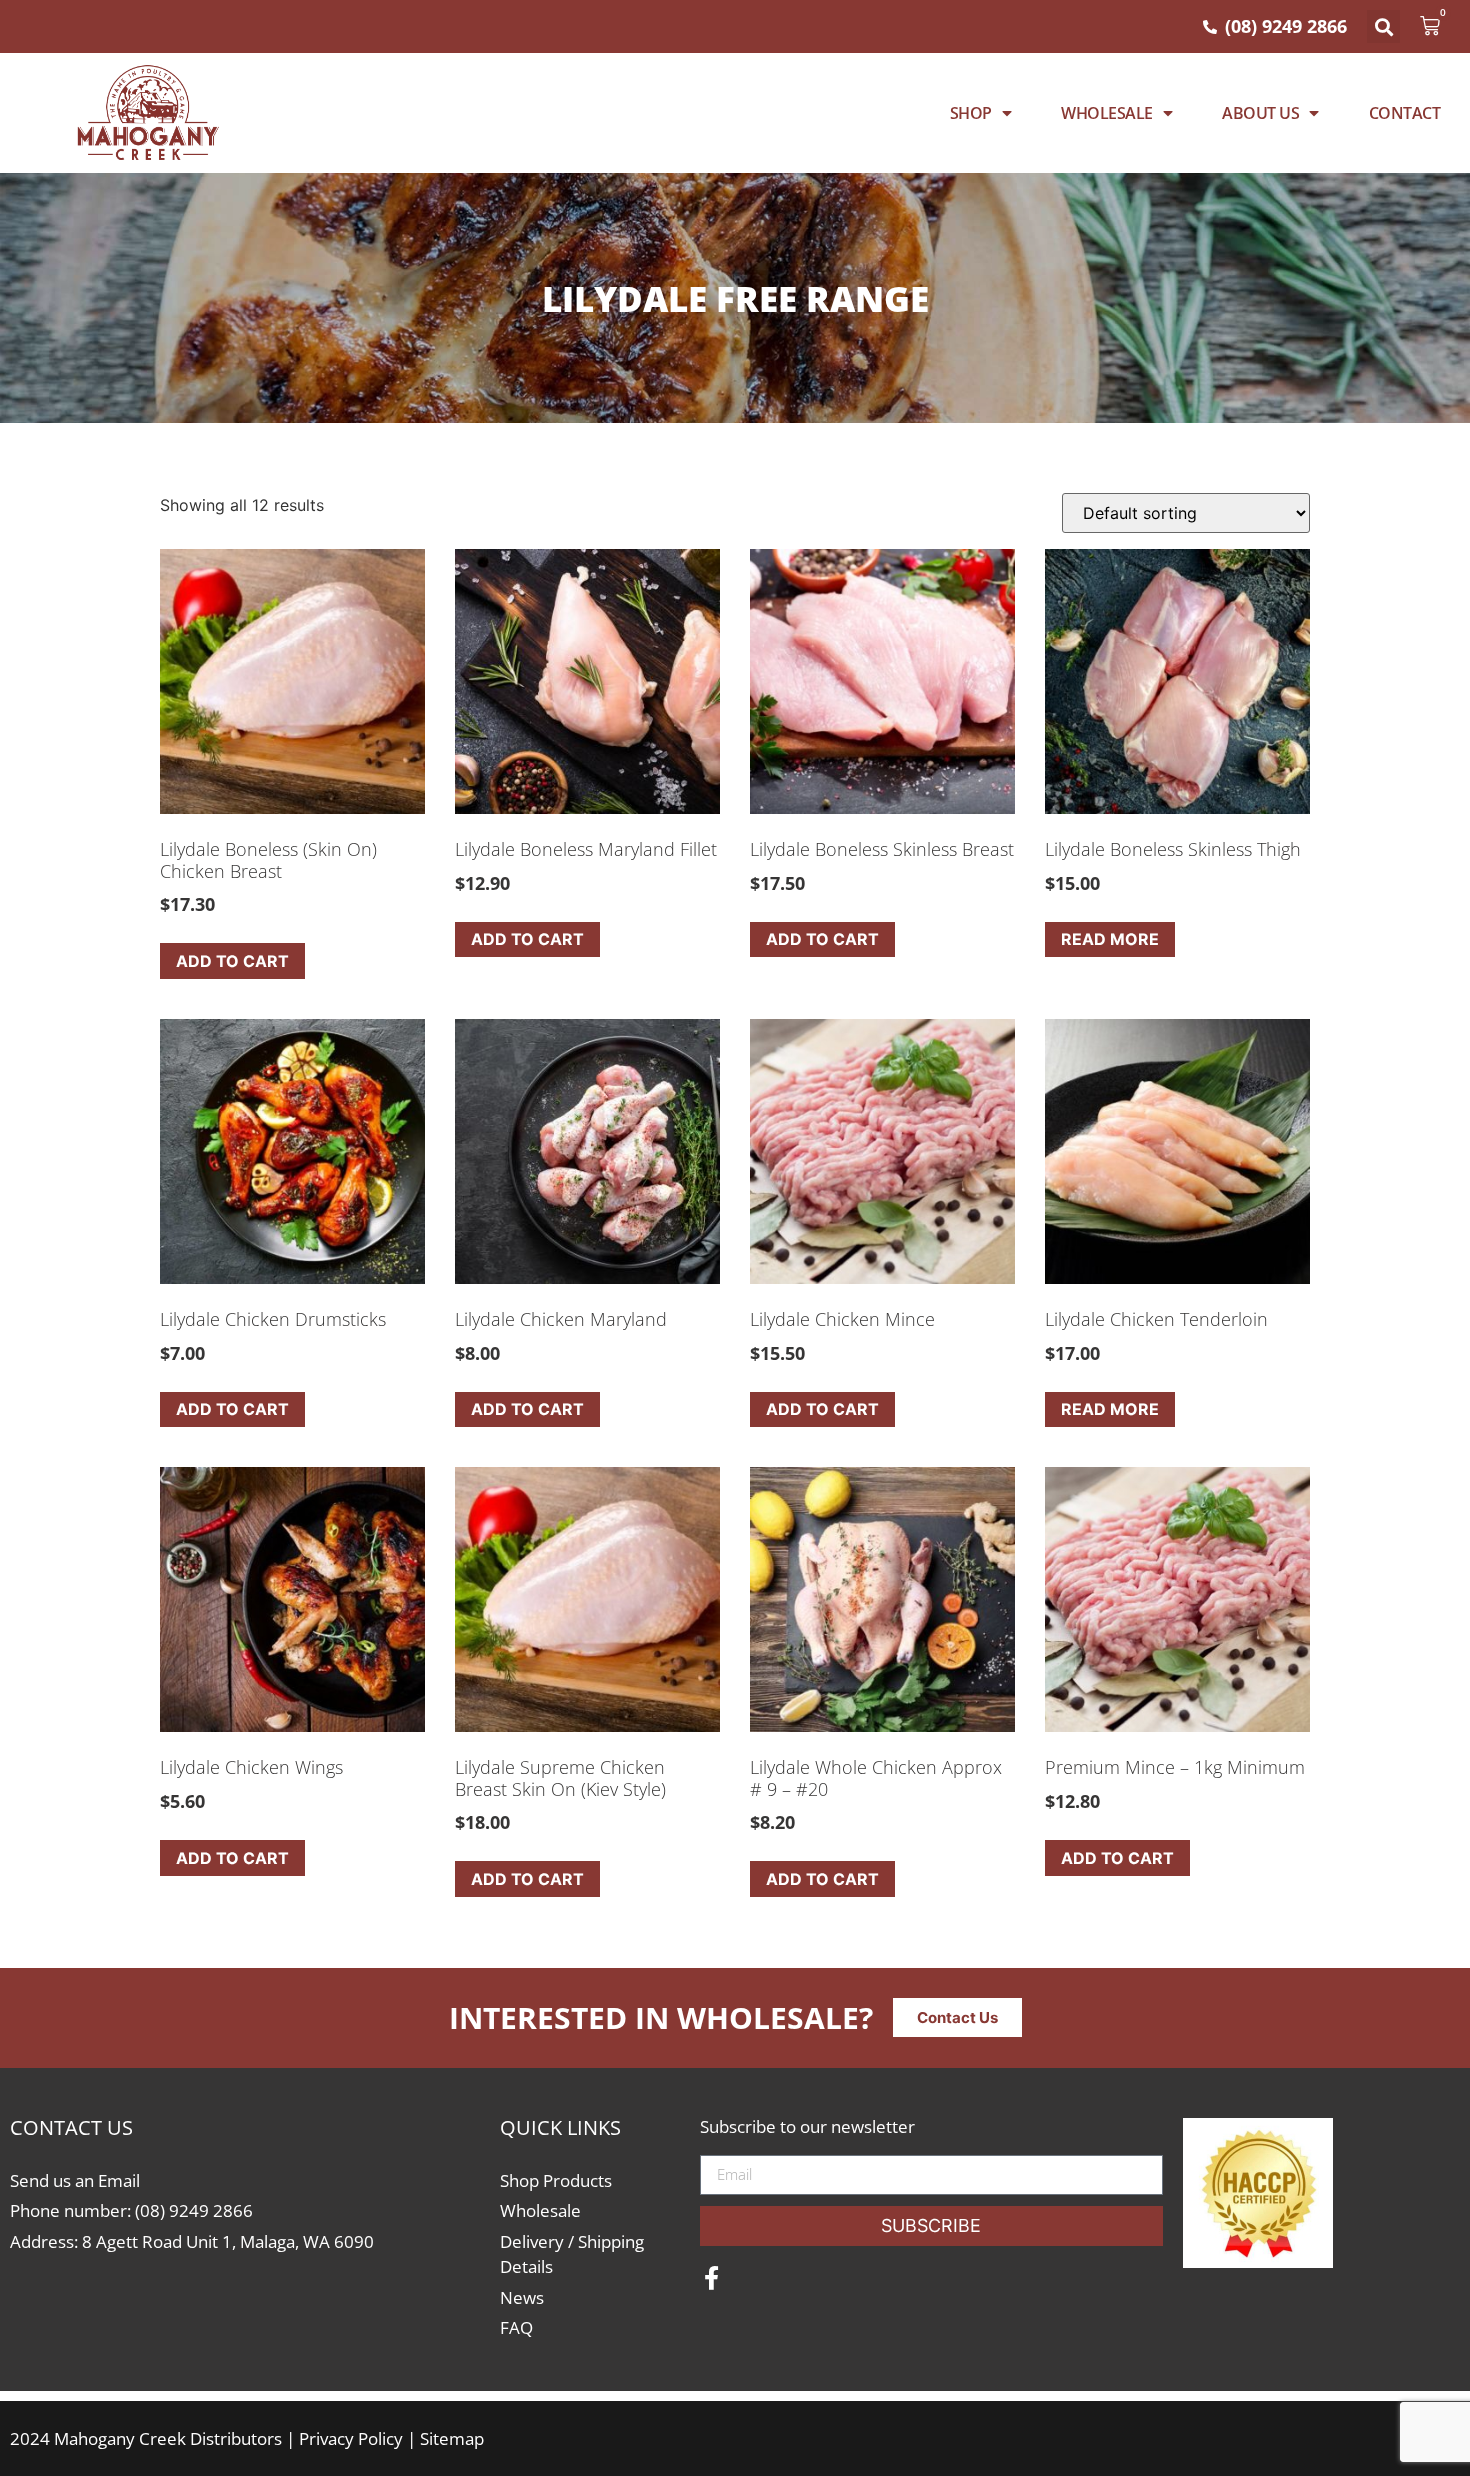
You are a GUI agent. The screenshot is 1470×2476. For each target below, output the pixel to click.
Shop (971, 113)
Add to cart (232, 961)
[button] (1383, 26)
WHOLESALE (1107, 113)
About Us (1260, 113)
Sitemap (452, 2438)
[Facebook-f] (712, 2278)
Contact (1405, 113)
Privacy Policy (351, 2438)
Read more (1110, 939)
